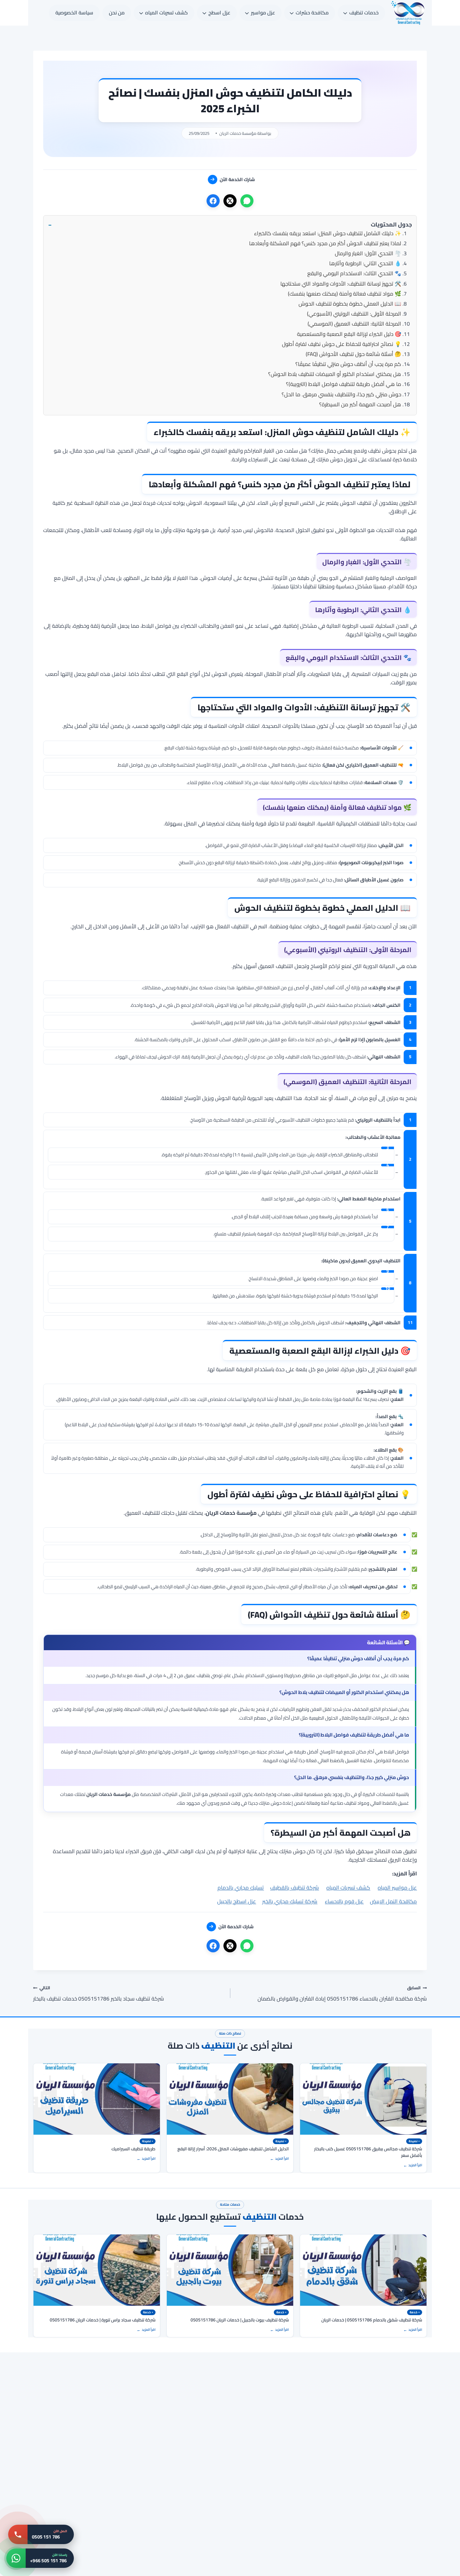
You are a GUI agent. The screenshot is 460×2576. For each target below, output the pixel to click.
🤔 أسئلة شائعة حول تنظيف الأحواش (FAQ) (353, 354)
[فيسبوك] (213, 201)
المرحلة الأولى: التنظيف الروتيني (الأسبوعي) (354, 314)
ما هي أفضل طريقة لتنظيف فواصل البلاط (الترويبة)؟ (344, 384)
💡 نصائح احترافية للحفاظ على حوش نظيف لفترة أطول (342, 344)
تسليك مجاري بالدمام (241, 1888)
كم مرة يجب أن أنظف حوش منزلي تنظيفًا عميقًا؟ (348, 364)
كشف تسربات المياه (348, 1888)
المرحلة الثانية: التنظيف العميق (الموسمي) (354, 324)
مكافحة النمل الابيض (393, 1901)
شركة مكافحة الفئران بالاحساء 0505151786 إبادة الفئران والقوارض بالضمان (342, 1993)
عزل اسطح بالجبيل (237, 1901)
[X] (230, 201)
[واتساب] (247, 201)
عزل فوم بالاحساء (344, 1901)
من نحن (117, 13)
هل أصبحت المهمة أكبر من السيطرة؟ (360, 404)
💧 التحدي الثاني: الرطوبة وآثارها (365, 263)
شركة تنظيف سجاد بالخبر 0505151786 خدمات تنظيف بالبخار (99, 1993)
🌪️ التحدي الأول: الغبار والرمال (368, 253)
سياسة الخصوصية (74, 13)
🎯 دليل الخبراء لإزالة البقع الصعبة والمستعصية (349, 334)
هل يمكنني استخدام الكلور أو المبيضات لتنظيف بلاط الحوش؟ (335, 374)
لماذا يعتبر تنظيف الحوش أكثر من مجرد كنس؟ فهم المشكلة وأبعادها (325, 243)
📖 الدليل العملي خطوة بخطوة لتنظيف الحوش (350, 304)
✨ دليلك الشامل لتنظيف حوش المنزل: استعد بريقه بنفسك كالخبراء (328, 233)
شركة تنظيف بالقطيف (294, 1888)
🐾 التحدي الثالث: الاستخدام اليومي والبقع (354, 273)
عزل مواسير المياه (397, 1888)
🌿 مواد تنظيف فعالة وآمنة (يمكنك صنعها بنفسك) (345, 294)
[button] (230, 225)
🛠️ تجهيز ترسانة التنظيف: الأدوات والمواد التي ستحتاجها (341, 284)
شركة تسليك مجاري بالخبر (290, 1901)
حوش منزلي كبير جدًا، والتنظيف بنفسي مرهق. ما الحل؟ (341, 394)
